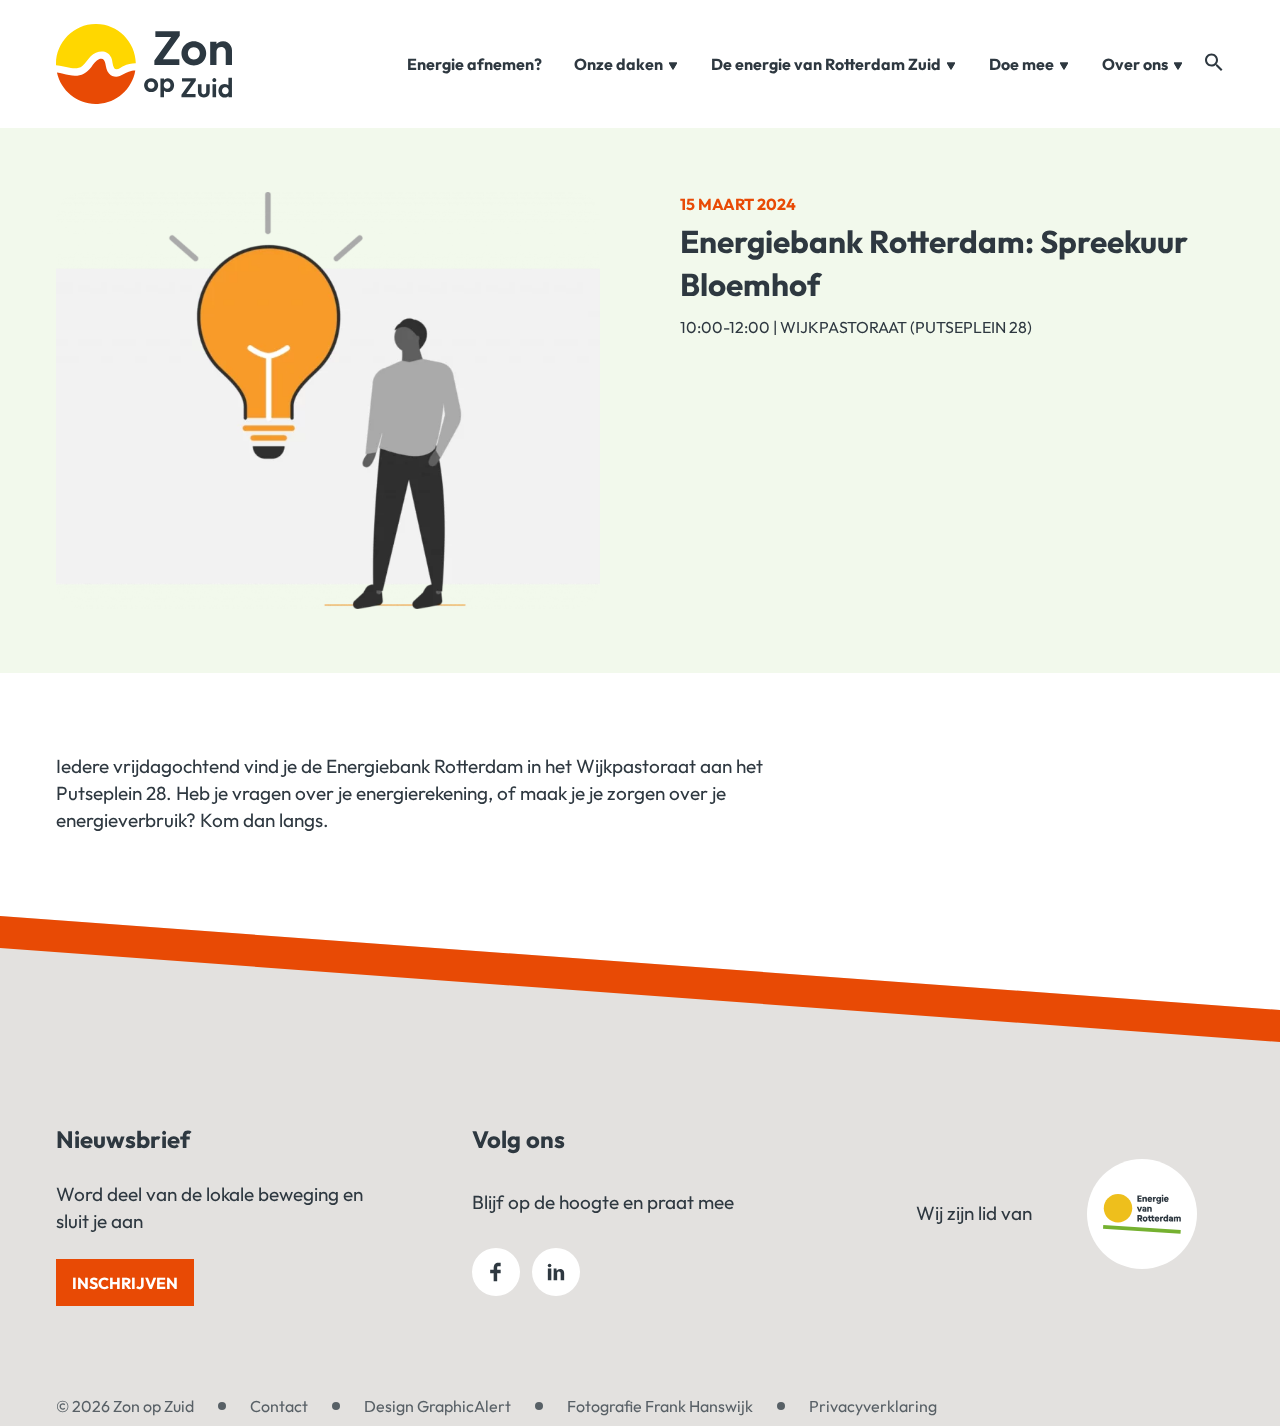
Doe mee (1021, 64)
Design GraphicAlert (437, 1406)
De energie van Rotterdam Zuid (826, 64)
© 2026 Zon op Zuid (125, 1406)
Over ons (1135, 64)
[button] (1214, 62)
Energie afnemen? (474, 64)
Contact (279, 1406)
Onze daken (618, 64)
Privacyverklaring (873, 1406)
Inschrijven (125, 1283)
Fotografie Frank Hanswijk (660, 1406)
